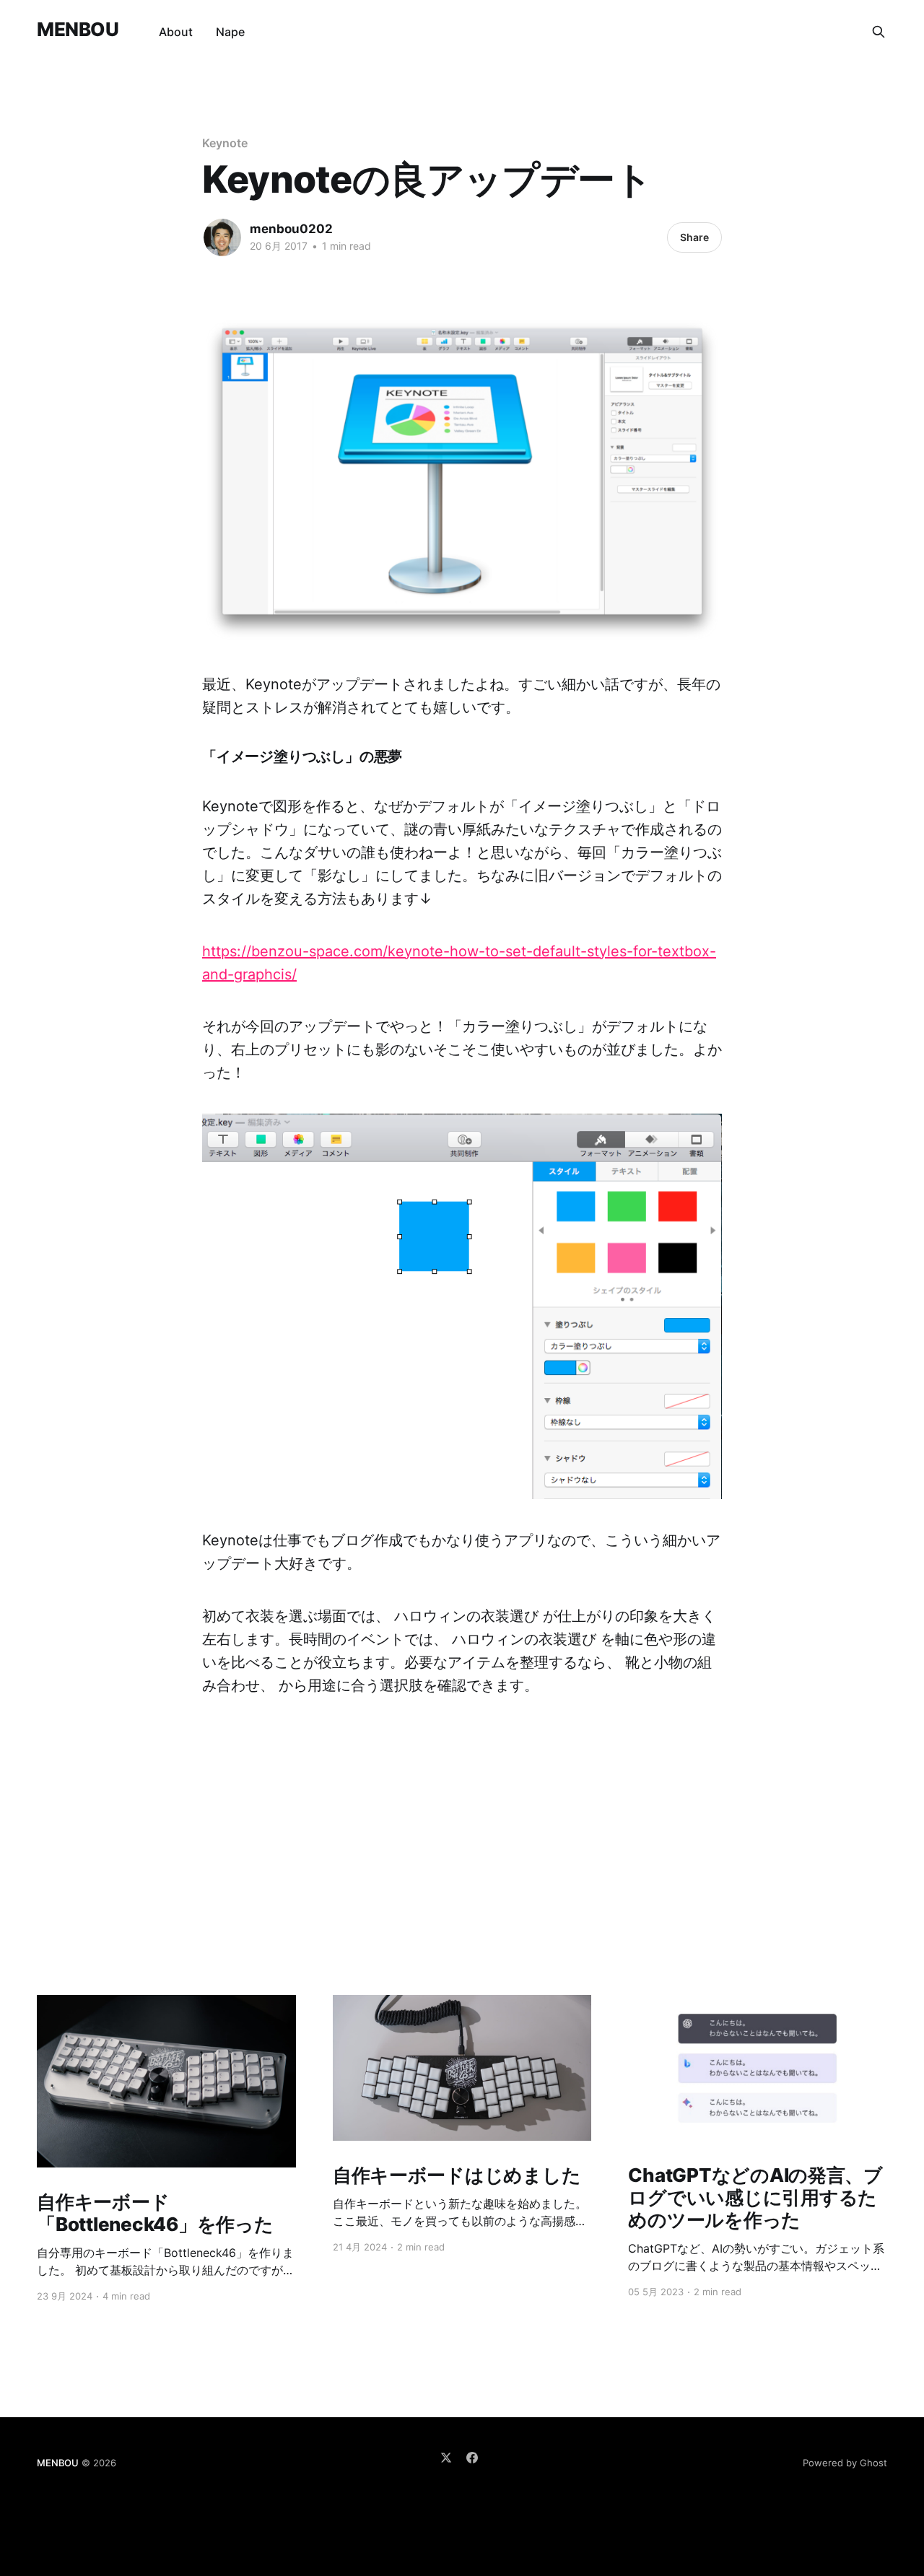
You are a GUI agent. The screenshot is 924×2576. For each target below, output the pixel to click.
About (176, 32)
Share (694, 237)
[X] (446, 2458)
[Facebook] (472, 2458)
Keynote (225, 143)
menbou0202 (291, 229)
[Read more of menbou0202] (222, 237)
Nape (230, 32)
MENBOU (78, 30)
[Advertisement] (462, 1798)
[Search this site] (879, 32)
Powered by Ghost (845, 2463)
